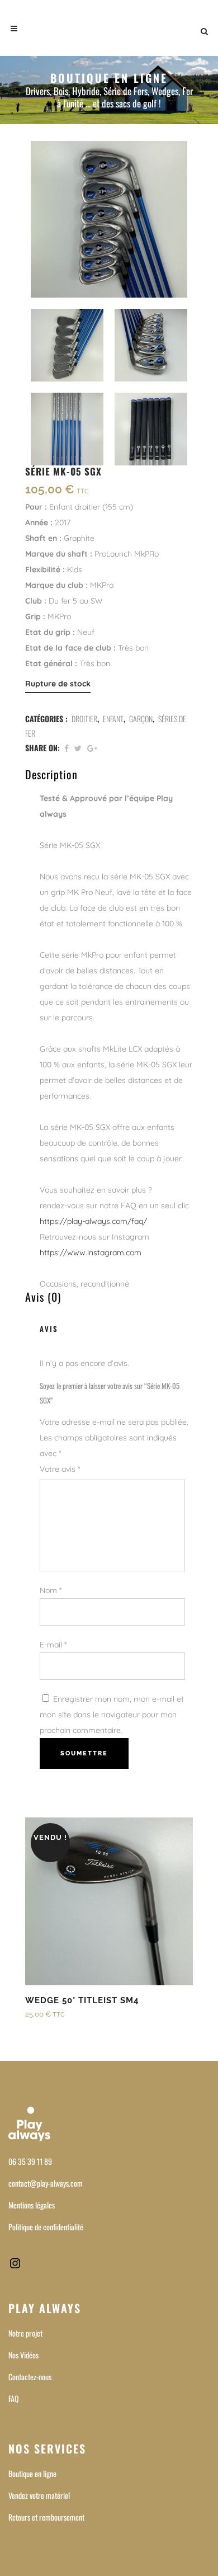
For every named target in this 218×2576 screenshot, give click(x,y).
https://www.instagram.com (91, 1252)
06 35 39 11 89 (30, 2161)
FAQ (14, 2398)
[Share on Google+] (92, 748)
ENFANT (113, 719)
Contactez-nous (30, 2377)
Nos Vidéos (23, 2355)
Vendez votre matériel (39, 2495)
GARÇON (141, 719)
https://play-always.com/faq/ (93, 1221)
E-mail (53, 1645)
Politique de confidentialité (46, 2227)
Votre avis (60, 1469)
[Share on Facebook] (67, 748)
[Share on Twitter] (78, 748)
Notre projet (25, 2333)
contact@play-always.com (46, 2183)
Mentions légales (32, 2205)
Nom (51, 1590)
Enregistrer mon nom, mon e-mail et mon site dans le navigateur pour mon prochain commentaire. (112, 1715)
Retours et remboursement (46, 2517)
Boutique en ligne (32, 2473)
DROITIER (84, 719)
